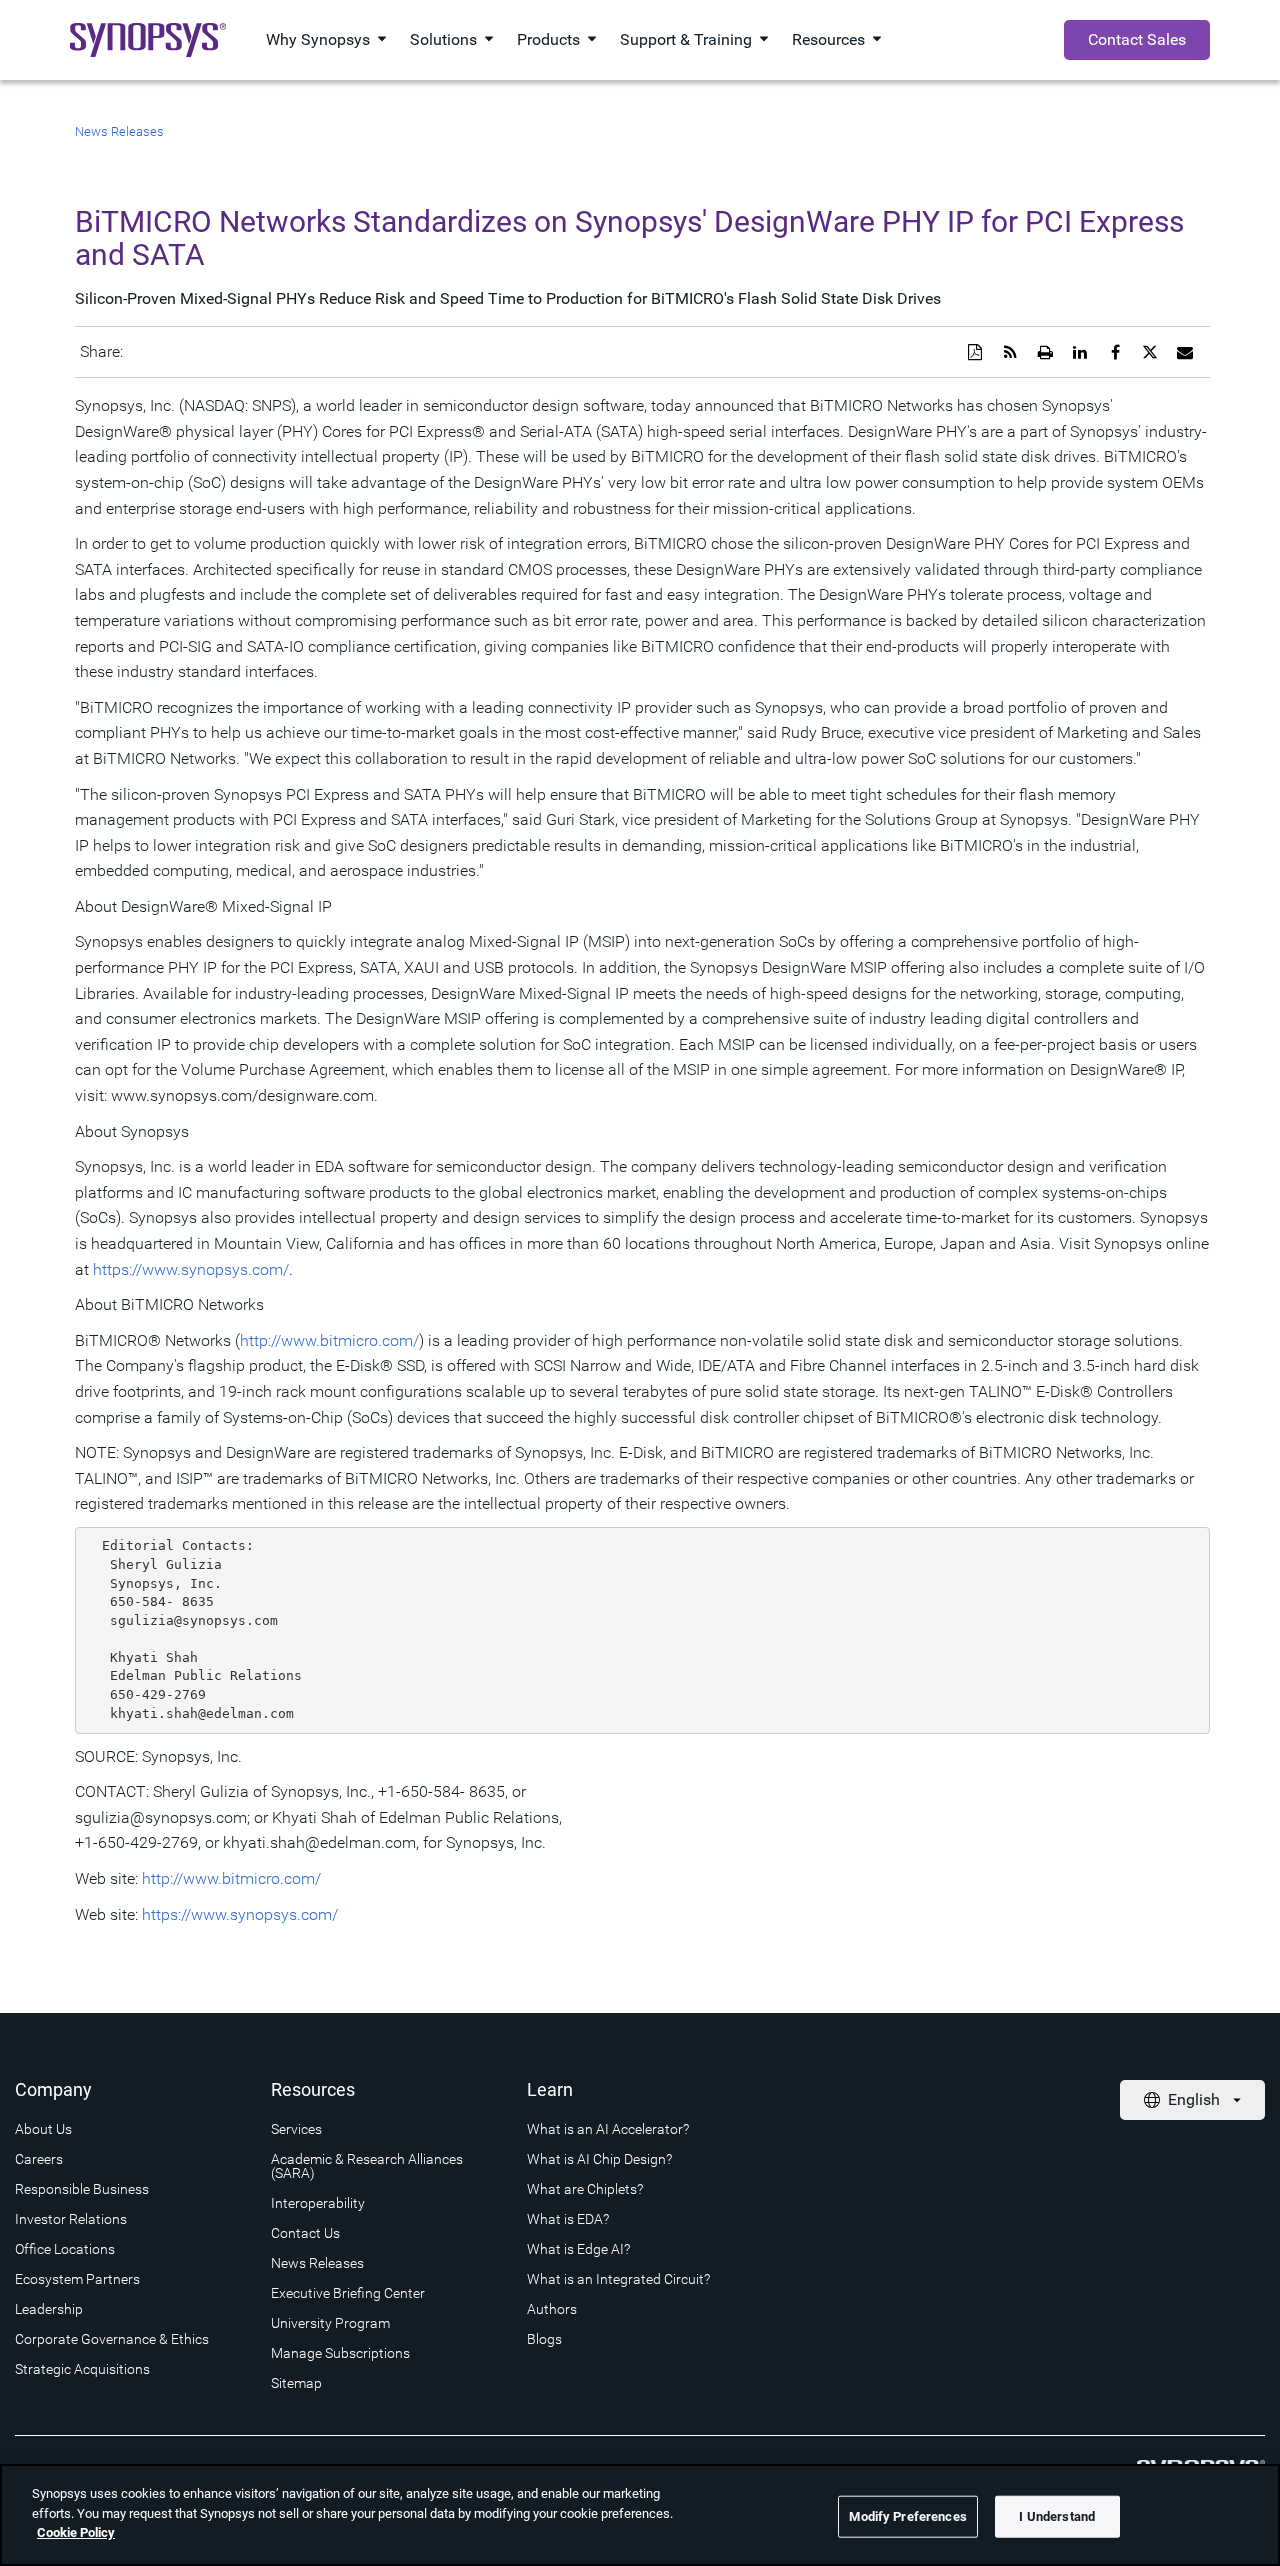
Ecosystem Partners (77, 2279)
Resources (828, 39)
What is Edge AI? (578, 2249)
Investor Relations (71, 2219)
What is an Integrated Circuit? (618, 2279)
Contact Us (305, 2233)
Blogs (544, 2339)
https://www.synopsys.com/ (191, 1269)
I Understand (1057, 2516)
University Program (330, 2323)
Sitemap (296, 2383)
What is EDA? (568, 2219)
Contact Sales (1137, 39)
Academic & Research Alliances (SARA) (367, 2166)
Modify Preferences (907, 2516)
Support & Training (686, 39)
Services (296, 2129)
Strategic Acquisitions (82, 2369)
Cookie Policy (76, 2532)
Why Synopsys (318, 39)
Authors (552, 2309)
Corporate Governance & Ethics (112, 2339)
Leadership (49, 2309)
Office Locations (65, 2249)
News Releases (119, 131)
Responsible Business (82, 2189)
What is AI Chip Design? (599, 2159)
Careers (39, 2159)
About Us (43, 2129)
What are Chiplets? (585, 2189)
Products (548, 39)
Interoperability (318, 2203)
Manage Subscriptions (340, 2353)
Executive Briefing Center (348, 2293)
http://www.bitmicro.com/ (329, 1340)
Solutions (443, 39)
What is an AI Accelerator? (608, 2129)
